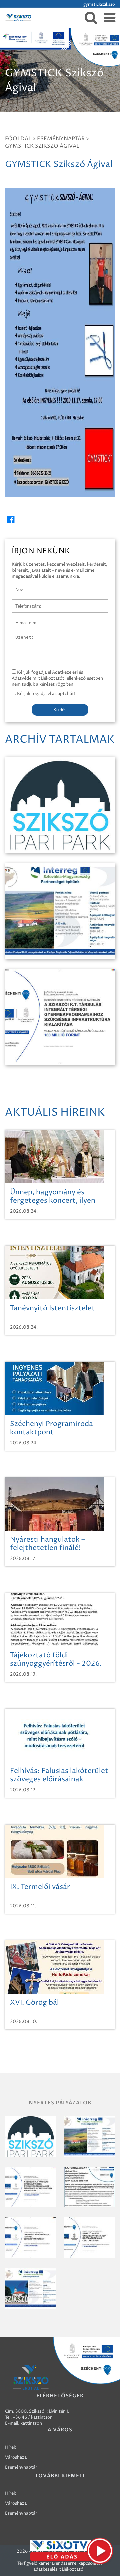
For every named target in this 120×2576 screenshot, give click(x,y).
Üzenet (19, 636)
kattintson (31, 2423)
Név (16, 586)
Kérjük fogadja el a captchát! (46, 694)
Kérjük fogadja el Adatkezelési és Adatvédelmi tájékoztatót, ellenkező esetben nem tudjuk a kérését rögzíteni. (57, 678)
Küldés (60, 710)
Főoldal (18, 139)
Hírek (10, 2447)
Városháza (16, 2457)
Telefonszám (25, 603)
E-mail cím (23, 619)
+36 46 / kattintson (33, 2417)
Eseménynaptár (61, 139)
